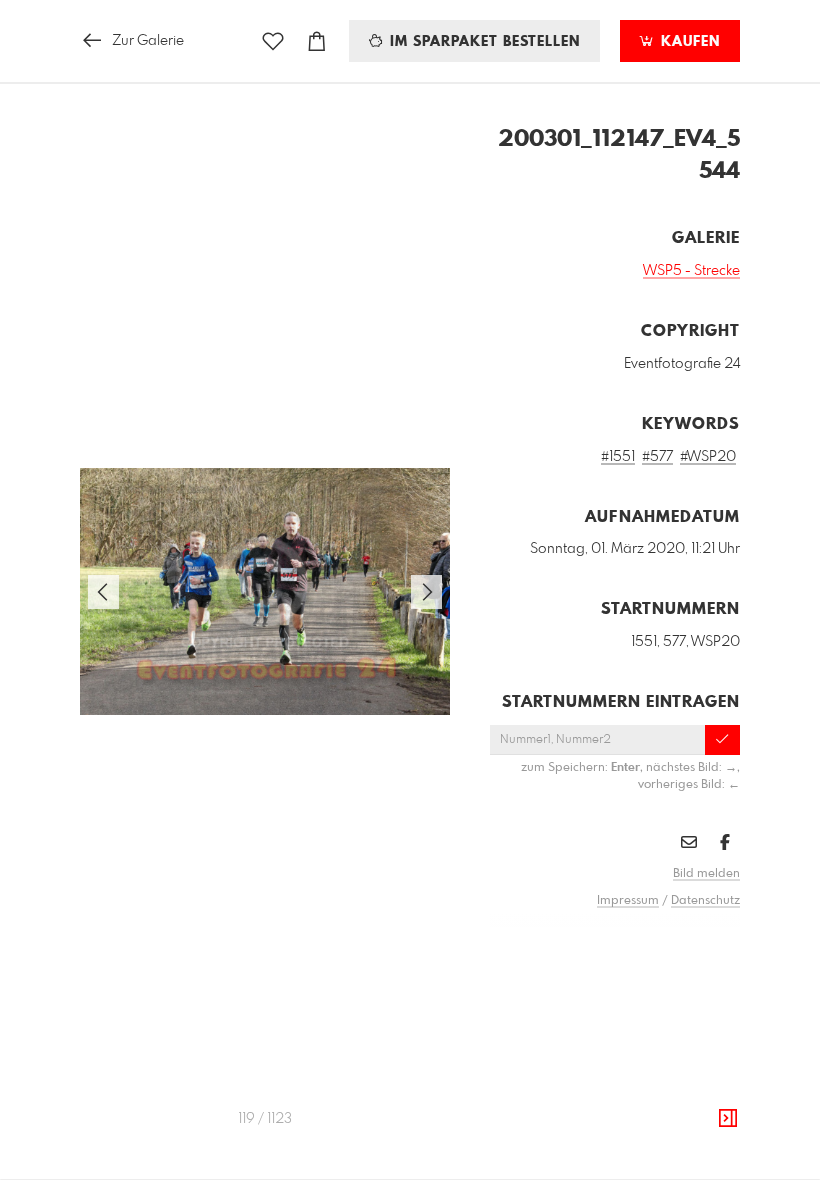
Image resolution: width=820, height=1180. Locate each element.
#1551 (618, 457)
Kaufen (688, 42)
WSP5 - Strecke (691, 271)
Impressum (628, 901)
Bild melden (706, 874)
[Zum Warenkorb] (317, 41)
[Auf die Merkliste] (273, 41)
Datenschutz (705, 901)
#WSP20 (708, 457)
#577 (657, 457)
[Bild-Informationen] (728, 1119)
